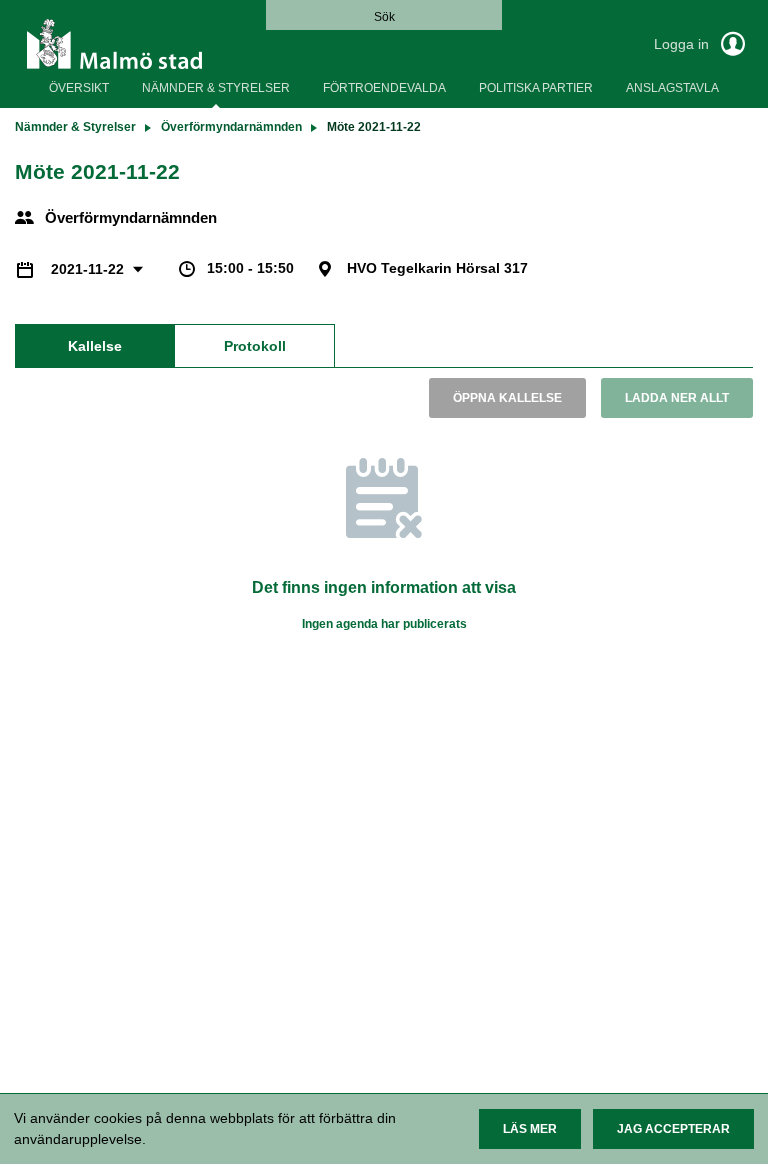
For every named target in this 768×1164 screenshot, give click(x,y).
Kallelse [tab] (95, 346)
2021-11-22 (89, 269)
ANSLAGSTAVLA (672, 88)
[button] (530, 1129)
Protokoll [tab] (255, 346)
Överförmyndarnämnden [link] (231, 127)
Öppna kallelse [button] (507, 398)
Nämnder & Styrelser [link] (75, 127)
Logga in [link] (683, 44)
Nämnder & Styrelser (216, 88)
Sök (384, 17)
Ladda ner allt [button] (677, 398)
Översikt (79, 88)
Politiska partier (536, 88)
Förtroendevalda (384, 88)
